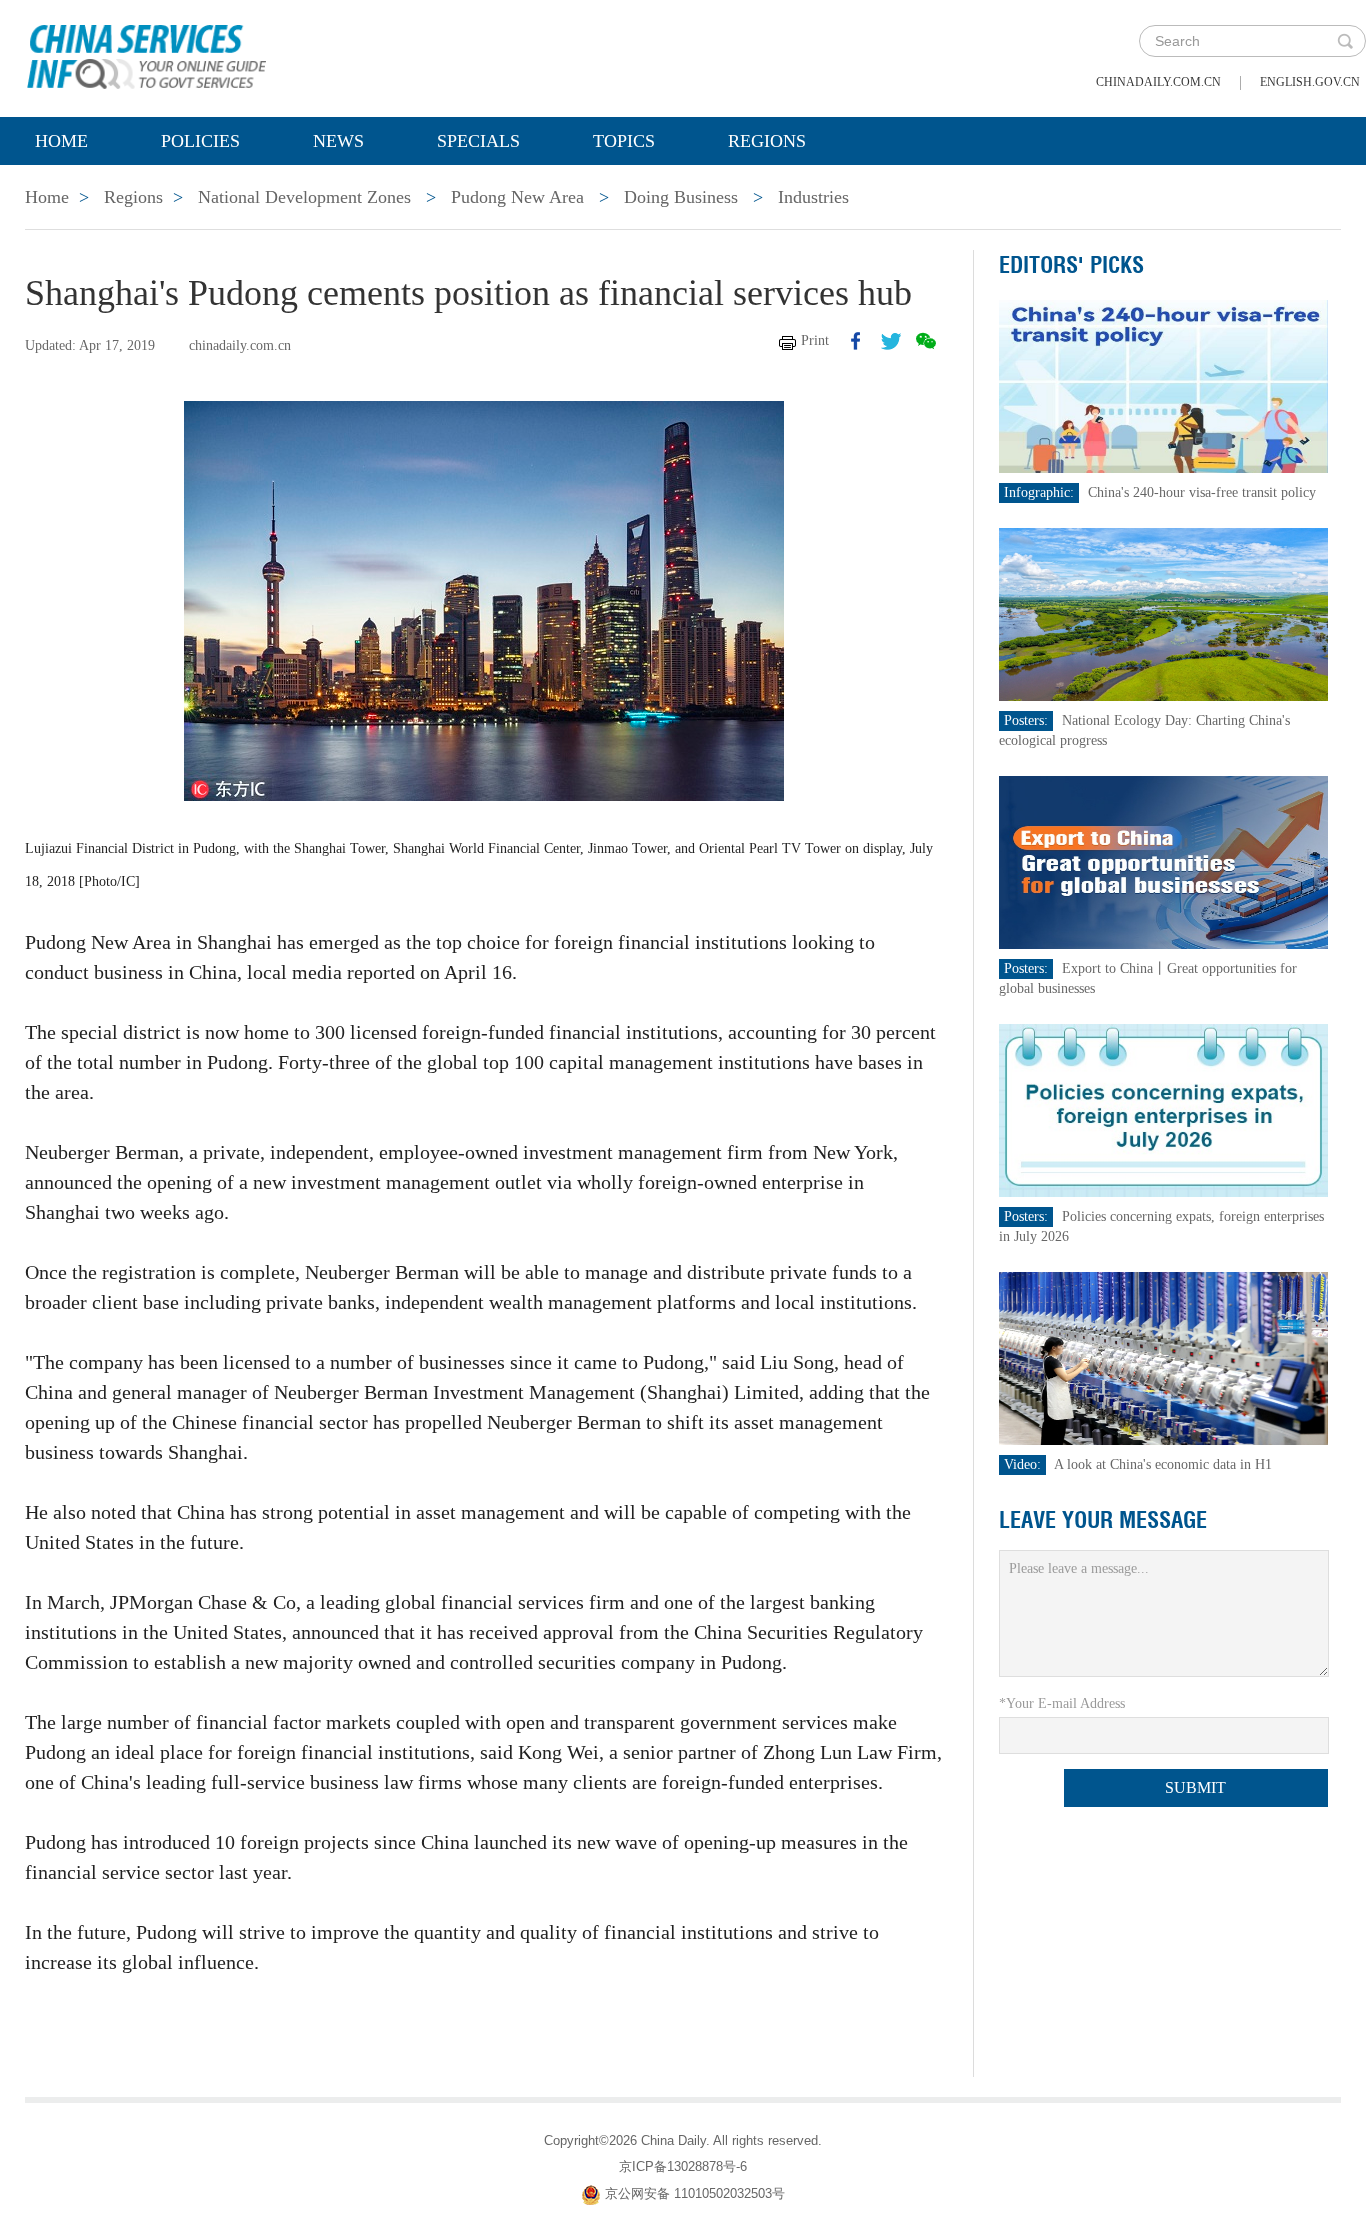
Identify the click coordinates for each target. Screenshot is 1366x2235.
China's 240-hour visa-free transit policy (1202, 492)
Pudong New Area (517, 197)
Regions (767, 141)
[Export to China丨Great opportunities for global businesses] (1163, 861)
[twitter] (891, 341)
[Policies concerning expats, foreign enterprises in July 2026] (1163, 1109)
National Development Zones (304, 197)
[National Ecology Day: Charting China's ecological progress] (1163, 613)
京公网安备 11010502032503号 (695, 2193)
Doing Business (681, 197)
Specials (478, 141)
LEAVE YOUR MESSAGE (1103, 1520)
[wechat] (926, 341)
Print (815, 340)
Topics (624, 141)
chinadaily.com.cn (1158, 82)
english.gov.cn (1310, 82)
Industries (813, 197)
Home (61, 141)
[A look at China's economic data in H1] (1163, 1357)
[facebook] (856, 341)
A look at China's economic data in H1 (1163, 1464)
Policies (200, 141)
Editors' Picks (1071, 265)
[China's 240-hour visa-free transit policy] (1163, 385)
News (338, 141)
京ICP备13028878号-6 (683, 2166)
